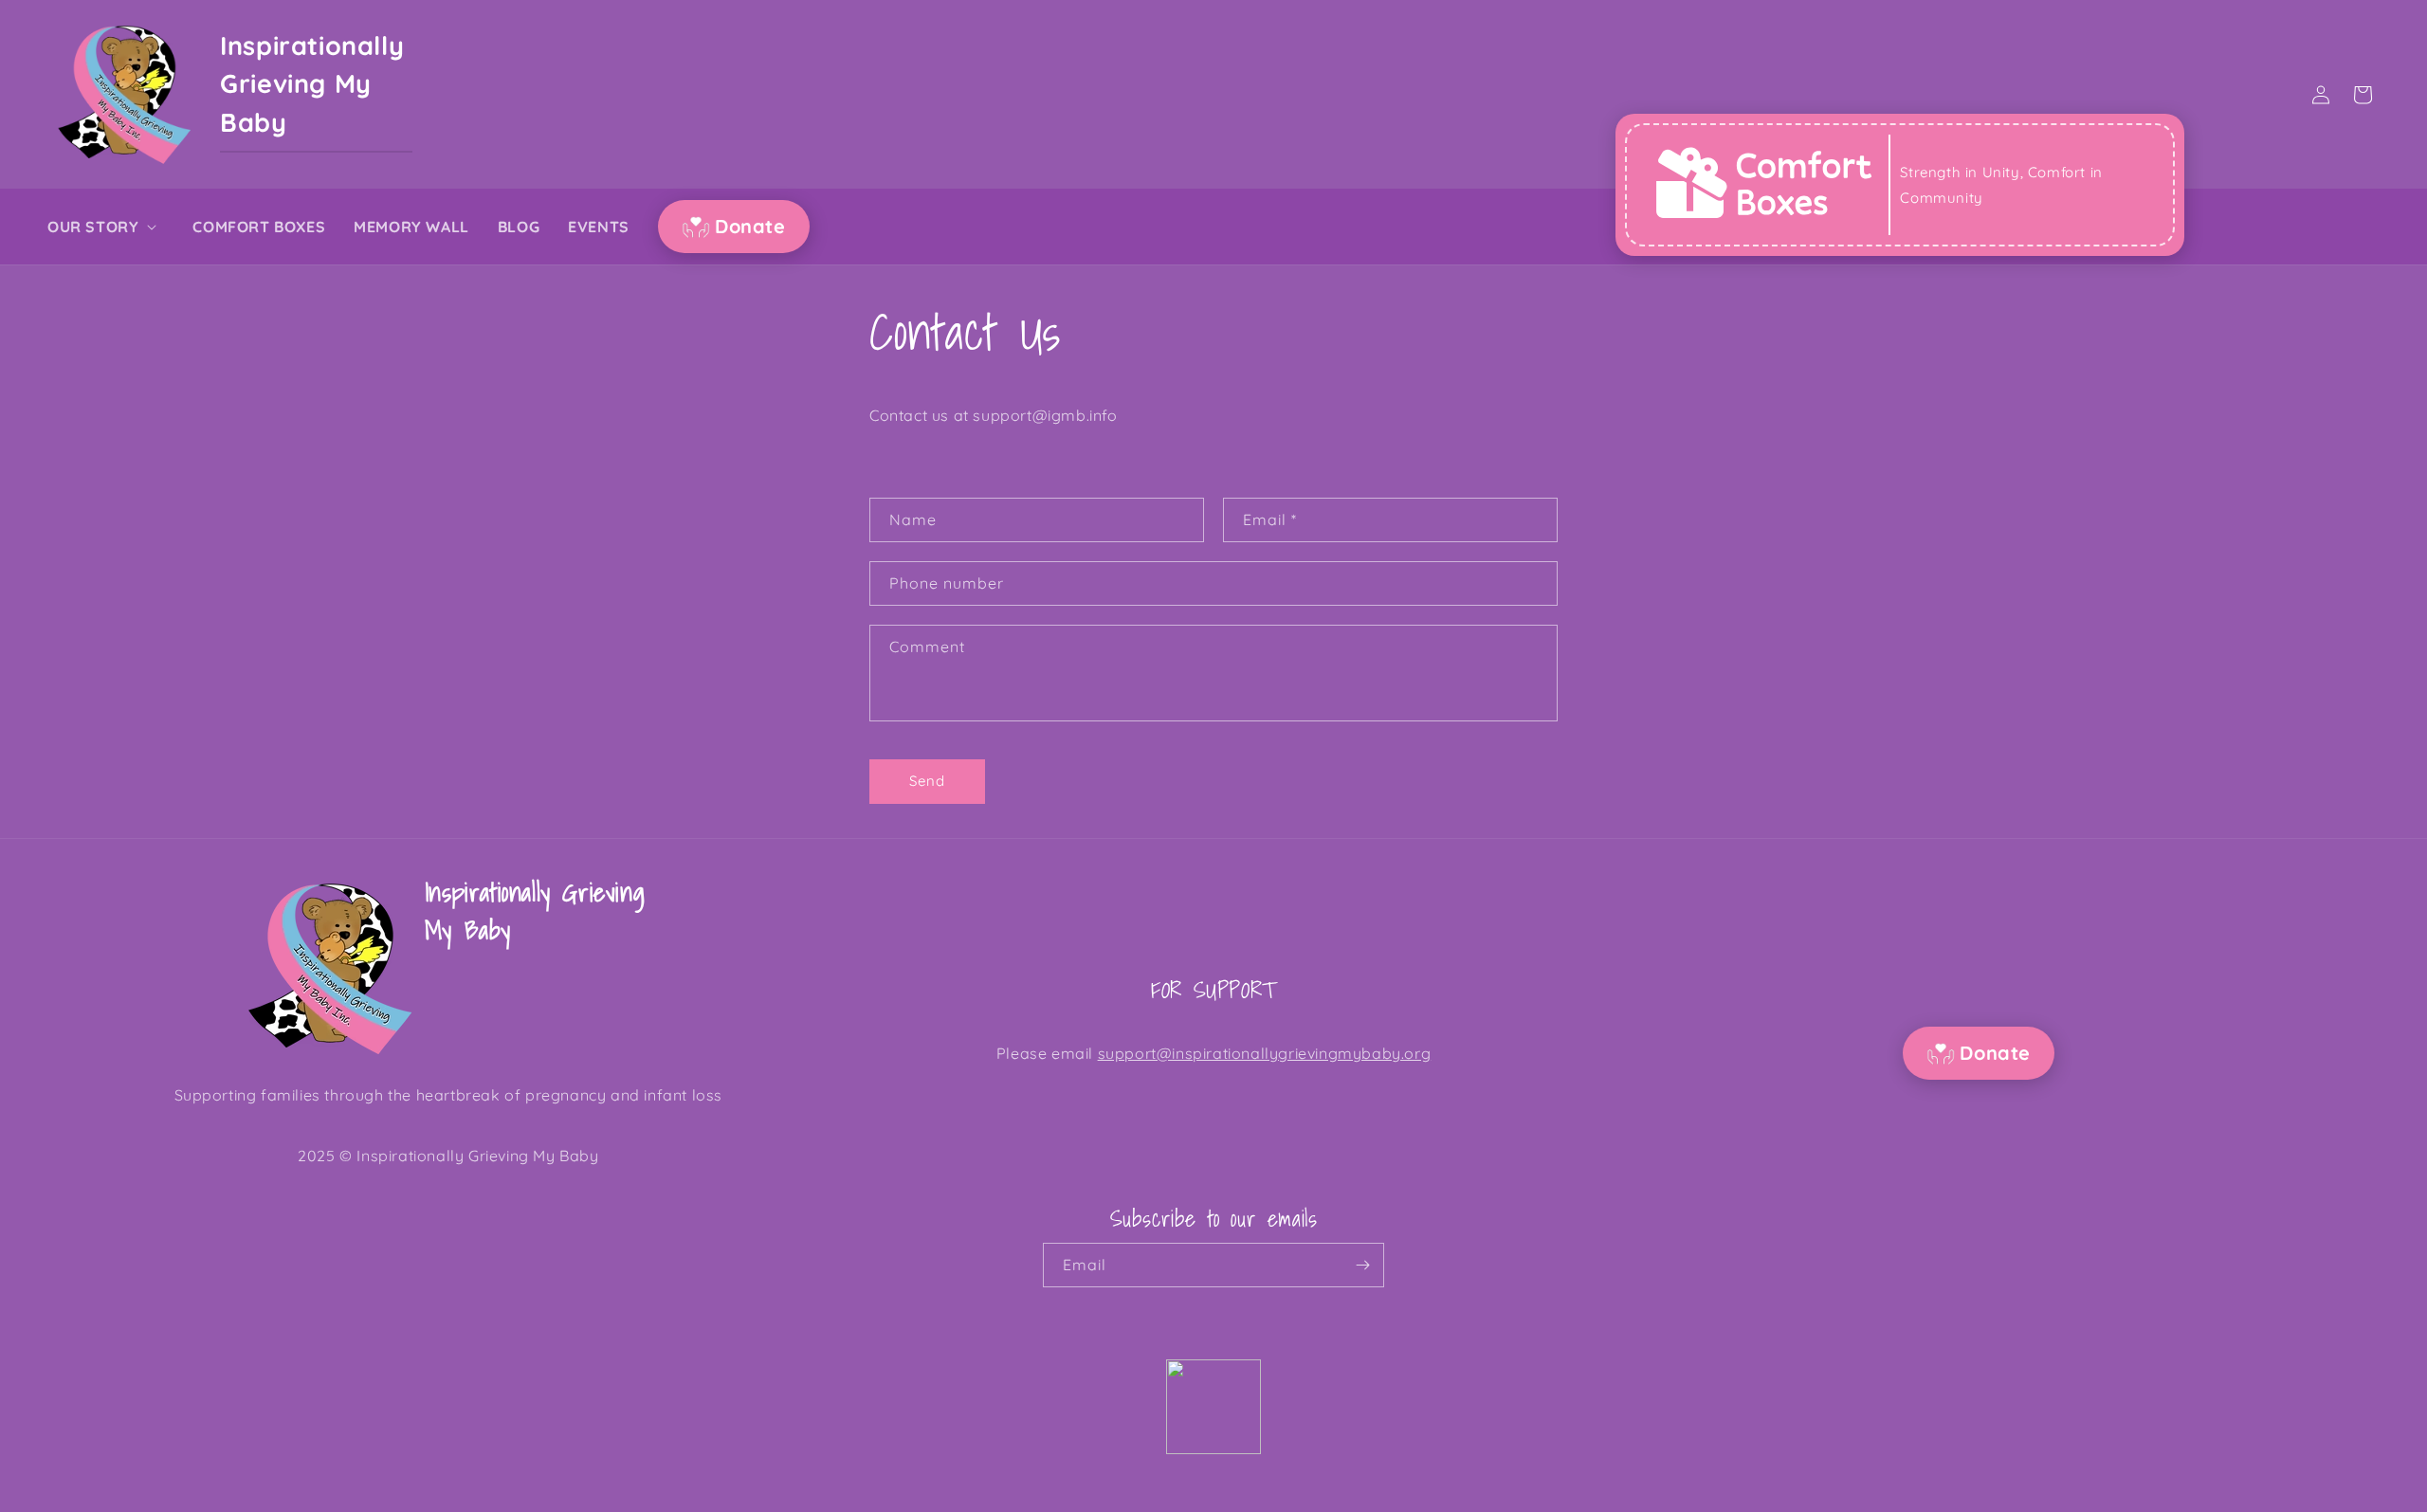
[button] (106, 227)
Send (927, 781)
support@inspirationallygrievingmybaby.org (1265, 1053)
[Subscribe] (1362, 1265)
